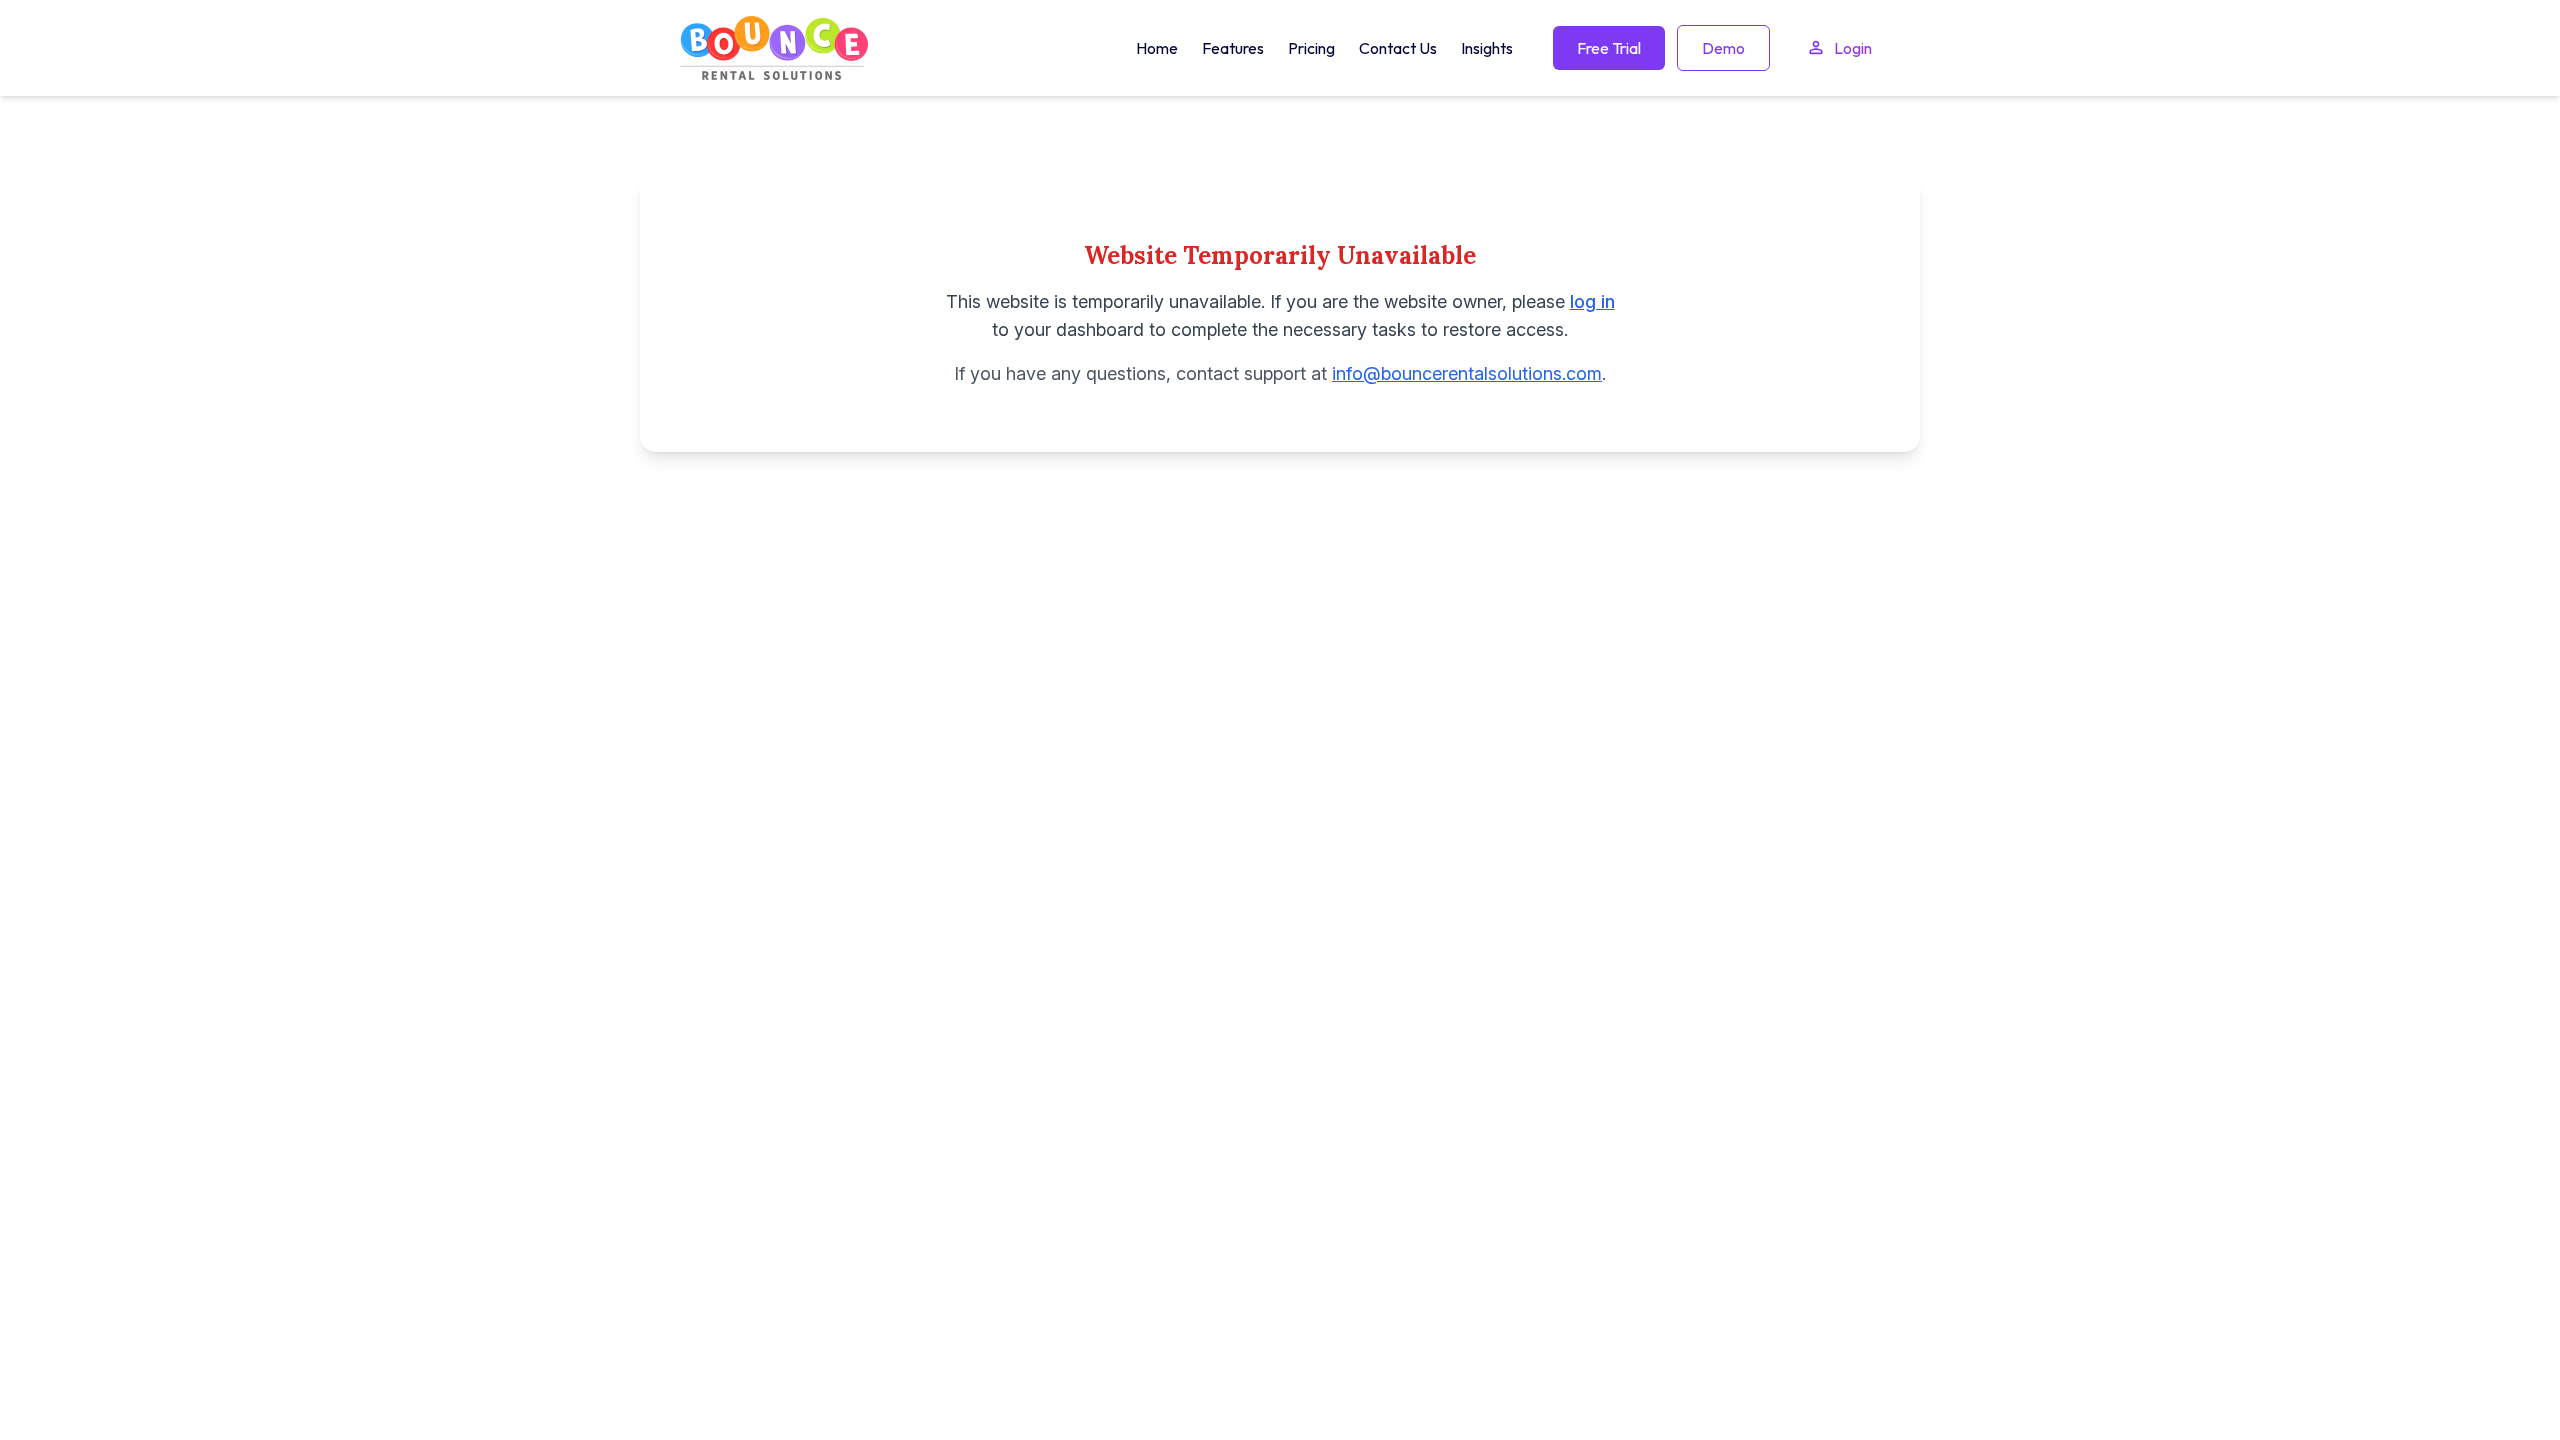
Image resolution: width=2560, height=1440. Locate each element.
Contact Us (1398, 48)
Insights (1487, 48)
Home (1157, 48)
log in (1592, 301)
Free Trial (1609, 48)
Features (1233, 48)
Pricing (1311, 48)
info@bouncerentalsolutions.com (1467, 373)
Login (1853, 48)
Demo (1723, 48)
